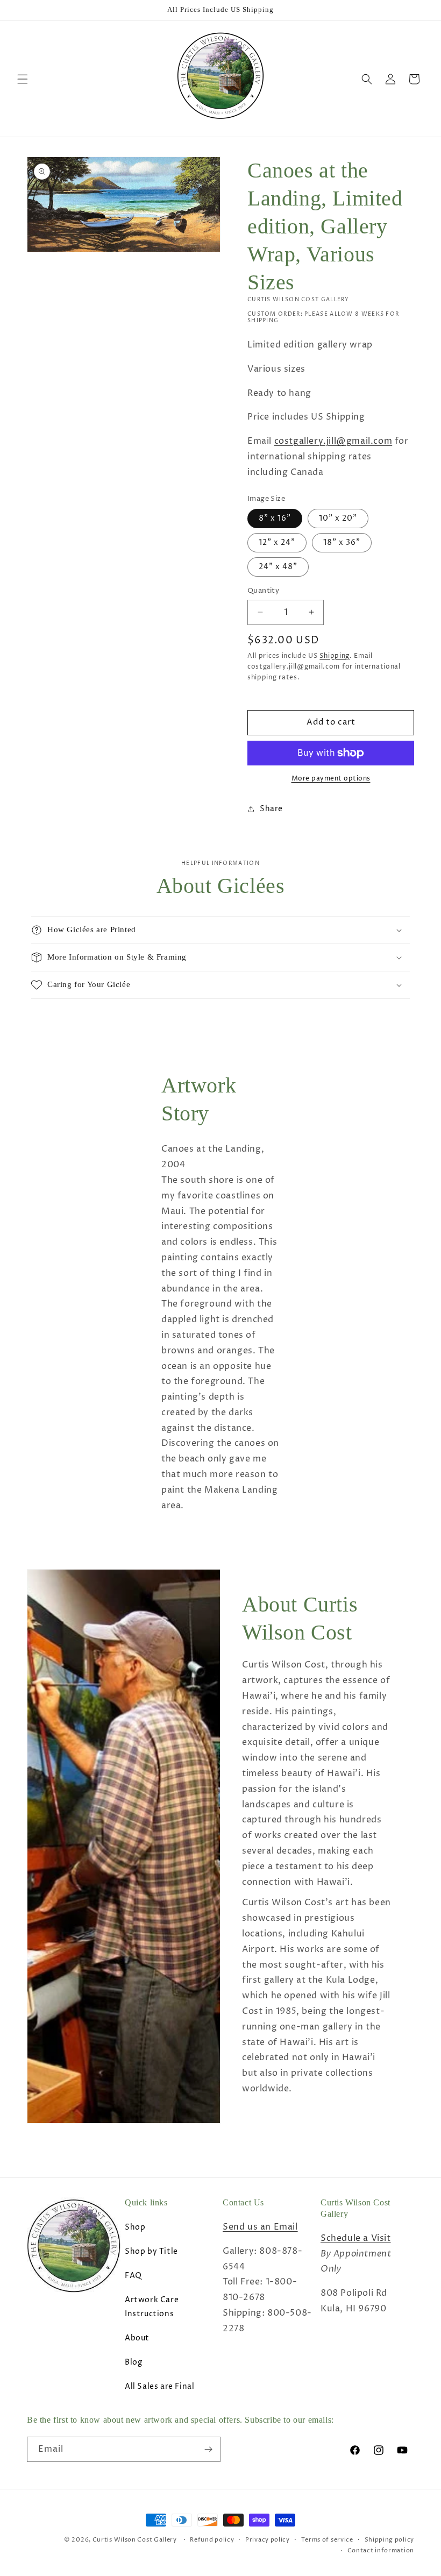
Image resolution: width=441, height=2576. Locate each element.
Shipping (335, 656)
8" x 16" (275, 518)
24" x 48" (278, 567)
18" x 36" (342, 542)
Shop (135, 2227)
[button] (23, 79)
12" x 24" (277, 542)
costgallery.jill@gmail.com (333, 441)
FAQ (133, 2276)
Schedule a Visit (356, 2238)
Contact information (381, 2550)
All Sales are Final (159, 2386)
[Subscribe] (208, 2449)
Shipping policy (390, 2540)
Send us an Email (260, 2227)
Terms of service (327, 2540)
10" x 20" (338, 518)
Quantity (263, 591)
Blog (133, 2362)
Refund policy (212, 2540)
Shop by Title (151, 2251)
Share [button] (271, 809)
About (137, 2338)
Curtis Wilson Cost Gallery (135, 2540)
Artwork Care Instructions (152, 2307)
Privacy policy (268, 2540)
